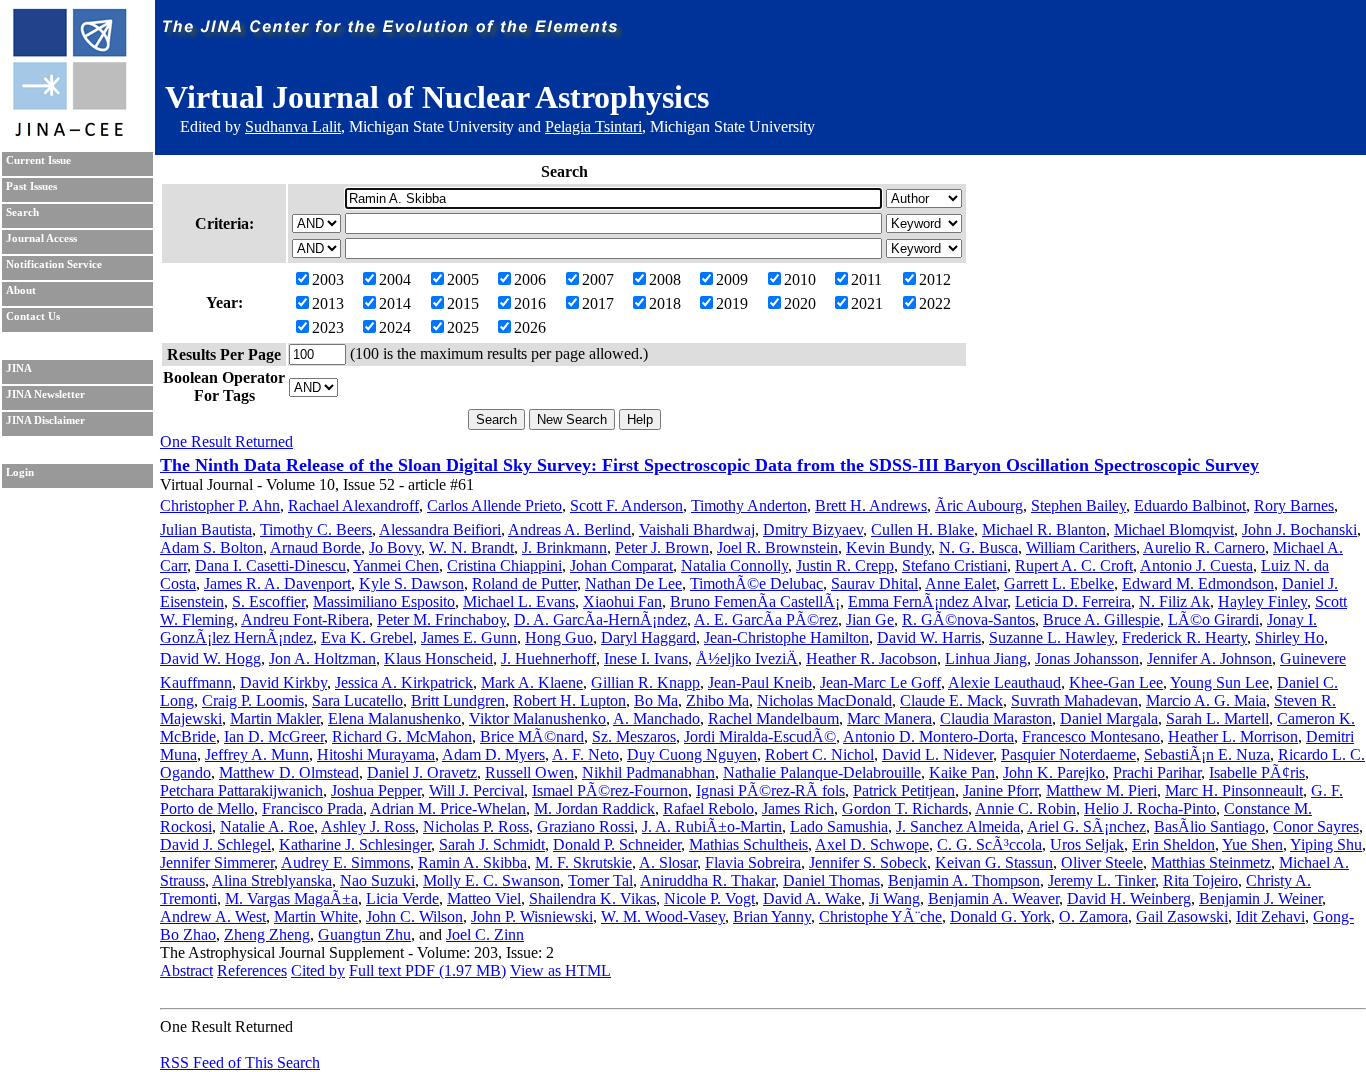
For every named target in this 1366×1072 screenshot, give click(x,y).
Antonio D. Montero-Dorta (928, 736)
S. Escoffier (268, 601)
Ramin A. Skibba (472, 862)
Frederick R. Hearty (1184, 637)
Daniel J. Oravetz (422, 772)
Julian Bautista (206, 529)
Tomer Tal (600, 880)
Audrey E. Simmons (345, 862)
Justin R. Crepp (845, 565)
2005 (463, 279)
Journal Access (41, 238)
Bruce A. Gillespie (1101, 619)
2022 (935, 303)
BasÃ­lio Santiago (1209, 826)
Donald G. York (1000, 916)
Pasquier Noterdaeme (1068, 754)
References (252, 970)
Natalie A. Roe (267, 826)
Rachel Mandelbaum (773, 718)
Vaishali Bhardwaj (697, 529)
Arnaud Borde (315, 547)
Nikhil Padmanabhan (648, 772)
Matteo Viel (484, 898)
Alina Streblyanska (272, 880)
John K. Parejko (1054, 772)
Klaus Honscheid (438, 658)
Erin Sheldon (1173, 844)
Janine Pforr (1000, 790)
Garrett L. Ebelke (1059, 583)
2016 (530, 303)
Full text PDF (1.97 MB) (427, 970)
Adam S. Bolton (211, 547)
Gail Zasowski (1182, 916)
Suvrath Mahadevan (1074, 700)
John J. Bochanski (1299, 529)
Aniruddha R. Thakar (707, 880)
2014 (395, 303)
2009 (732, 279)
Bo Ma (656, 700)
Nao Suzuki (377, 880)
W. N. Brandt (471, 547)
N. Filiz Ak (1174, 601)
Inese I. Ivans (646, 658)
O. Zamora (1093, 916)
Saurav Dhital (874, 583)
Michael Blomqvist (1174, 529)
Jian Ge (870, 619)
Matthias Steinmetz (1211, 862)
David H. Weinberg (1129, 898)
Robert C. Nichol (819, 754)
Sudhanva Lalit (293, 126)
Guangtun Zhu (364, 934)
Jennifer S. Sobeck (868, 862)
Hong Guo (559, 637)
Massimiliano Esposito (384, 601)
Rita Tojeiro (1200, 880)
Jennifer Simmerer (217, 862)
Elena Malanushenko (394, 718)
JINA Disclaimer (45, 420)
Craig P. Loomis (253, 700)
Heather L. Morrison (1233, 736)
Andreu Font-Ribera (305, 619)
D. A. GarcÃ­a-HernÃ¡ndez (600, 619)
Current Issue (38, 160)
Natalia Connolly (734, 565)
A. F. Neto (585, 754)
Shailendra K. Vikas (592, 898)
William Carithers (1081, 547)
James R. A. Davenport (277, 583)
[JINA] (69, 132)
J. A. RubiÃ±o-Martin (712, 826)
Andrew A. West (213, 916)
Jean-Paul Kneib (760, 682)
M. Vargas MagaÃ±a (291, 898)
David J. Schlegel (215, 844)
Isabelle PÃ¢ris (1257, 772)
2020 (800, 303)
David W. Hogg (210, 658)
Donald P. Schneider (617, 844)
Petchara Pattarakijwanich (241, 790)
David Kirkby (283, 682)
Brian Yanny (772, 916)
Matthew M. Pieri (1101, 790)
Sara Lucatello (357, 700)
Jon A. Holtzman (322, 658)
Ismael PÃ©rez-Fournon (610, 790)
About (21, 290)
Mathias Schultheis (748, 844)
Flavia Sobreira (753, 862)
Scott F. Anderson (626, 505)
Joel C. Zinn (485, 934)
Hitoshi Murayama (376, 754)
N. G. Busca (978, 547)
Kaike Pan (962, 772)
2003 (328, 279)
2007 (598, 279)
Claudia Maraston (996, 718)
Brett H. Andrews (871, 505)
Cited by (318, 970)
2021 (867, 303)
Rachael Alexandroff (353, 505)
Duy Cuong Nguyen (692, 754)
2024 (395, 327)
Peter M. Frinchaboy (441, 619)
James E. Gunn (469, 637)
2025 (463, 327)
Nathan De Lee (633, 583)
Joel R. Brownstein (777, 547)
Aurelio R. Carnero (1204, 547)
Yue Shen (1252, 844)
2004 (395, 279)
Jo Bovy (395, 547)
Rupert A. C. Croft (1074, 565)
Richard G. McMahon (402, 736)
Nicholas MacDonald (824, 700)
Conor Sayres (1316, 826)
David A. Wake (812, 898)
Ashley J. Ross (368, 826)
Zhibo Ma (717, 700)
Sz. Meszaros (634, 736)
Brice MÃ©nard (532, 736)
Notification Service (54, 264)
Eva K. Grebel (367, 637)
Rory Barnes (1294, 505)
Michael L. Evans (519, 601)
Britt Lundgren (458, 700)
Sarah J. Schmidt (492, 844)
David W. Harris (929, 637)
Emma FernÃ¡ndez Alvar (927, 601)
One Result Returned (226, 441)
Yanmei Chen (396, 565)
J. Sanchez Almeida (958, 826)
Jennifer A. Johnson (1209, 658)
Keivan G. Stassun (994, 862)
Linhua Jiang (986, 658)
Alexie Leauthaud (1004, 682)
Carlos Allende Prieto (494, 505)
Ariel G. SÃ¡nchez (1086, 826)
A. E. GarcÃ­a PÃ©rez (766, 619)
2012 (935, 279)
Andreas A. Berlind (569, 529)
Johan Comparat (621, 565)
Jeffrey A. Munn (257, 754)
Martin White (316, 916)
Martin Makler (275, 718)
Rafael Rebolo (708, 808)
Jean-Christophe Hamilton (786, 637)
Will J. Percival (476, 790)
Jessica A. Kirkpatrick (404, 682)
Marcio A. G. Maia (1206, 700)
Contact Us (33, 316)
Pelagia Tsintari (593, 126)
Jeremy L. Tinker (1101, 880)
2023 (328, 327)
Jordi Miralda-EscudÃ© (760, 736)
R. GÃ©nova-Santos (968, 619)
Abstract (186, 970)
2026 (530, 327)
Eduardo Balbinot (1190, 505)
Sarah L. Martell (1217, 718)
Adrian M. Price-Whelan (448, 808)
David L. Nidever (937, 754)
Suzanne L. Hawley (1051, 637)
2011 (866, 279)
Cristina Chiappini (504, 565)
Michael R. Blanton (1044, 529)
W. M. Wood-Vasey (663, 916)
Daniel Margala (1109, 718)
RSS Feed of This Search (240, 1062)
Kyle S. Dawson (411, 583)
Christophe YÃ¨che (880, 916)
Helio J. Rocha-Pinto (1150, 808)
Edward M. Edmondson (1198, 583)
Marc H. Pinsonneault (1234, 790)
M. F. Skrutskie (583, 862)
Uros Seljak (1087, 844)
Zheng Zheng (267, 934)
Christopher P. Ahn (220, 505)
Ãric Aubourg (979, 505)
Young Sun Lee (1219, 682)
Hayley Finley (1262, 601)
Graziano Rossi (585, 826)
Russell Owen (529, 772)
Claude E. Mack (951, 700)
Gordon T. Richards (905, 808)
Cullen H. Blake (922, 529)
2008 (665, 279)
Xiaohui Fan (622, 601)
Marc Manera (889, 718)
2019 (732, 303)
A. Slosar (668, 862)
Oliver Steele (1102, 862)
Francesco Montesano (1091, 736)
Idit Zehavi (1270, 916)
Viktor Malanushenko (537, 718)
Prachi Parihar (1157, 772)
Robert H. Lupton (569, 700)
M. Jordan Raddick (594, 808)
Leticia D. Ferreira (1073, 601)
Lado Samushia (839, 826)
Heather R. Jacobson (871, 658)
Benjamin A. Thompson (964, 880)
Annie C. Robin (1025, 808)
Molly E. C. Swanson (491, 880)
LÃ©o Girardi (1213, 619)
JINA (19, 368)
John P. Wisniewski (532, 916)
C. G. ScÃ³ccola (989, 844)
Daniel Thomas (831, 880)
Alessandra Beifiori (440, 529)
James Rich (798, 808)
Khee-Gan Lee (1116, 682)
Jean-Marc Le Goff (880, 682)
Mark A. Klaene (532, 682)
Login (20, 472)
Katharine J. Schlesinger (355, 844)
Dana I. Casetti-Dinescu (270, 565)
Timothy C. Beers (316, 529)
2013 (328, 303)
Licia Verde (402, 898)
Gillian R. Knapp (645, 682)
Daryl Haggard (648, 637)
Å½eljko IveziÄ (747, 658)
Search (22, 212)
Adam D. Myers (493, 754)
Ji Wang (894, 898)
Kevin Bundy (888, 547)
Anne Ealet (960, 583)
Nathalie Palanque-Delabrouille (822, 772)
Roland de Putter (524, 583)
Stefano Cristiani (954, 565)
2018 (665, 303)
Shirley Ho (1289, 637)
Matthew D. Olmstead (289, 772)
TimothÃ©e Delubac (756, 583)
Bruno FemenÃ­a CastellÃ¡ (755, 601)
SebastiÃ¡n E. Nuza (1207, 754)
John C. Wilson (414, 916)
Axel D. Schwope (872, 844)
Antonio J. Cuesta (1196, 565)
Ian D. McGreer (274, 736)
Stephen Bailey (1078, 505)
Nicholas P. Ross (476, 826)
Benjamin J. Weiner (1260, 898)
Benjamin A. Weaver (993, 898)
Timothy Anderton (749, 505)
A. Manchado (656, 718)
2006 (530, 279)
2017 (598, 303)
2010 (800, 279)
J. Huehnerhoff (548, 658)
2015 (463, 303)
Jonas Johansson (1087, 658)
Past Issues (31, 186)
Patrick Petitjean (904, 790)
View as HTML (560, 970)
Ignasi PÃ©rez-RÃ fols (770, 790)
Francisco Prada (312, 808)
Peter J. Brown (662, 547)
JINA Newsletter (45, 394)
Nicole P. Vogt (709, 898)
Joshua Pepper (376, 790)
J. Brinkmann (564, 547)
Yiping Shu (1326, 844)
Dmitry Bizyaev (813, 529)
